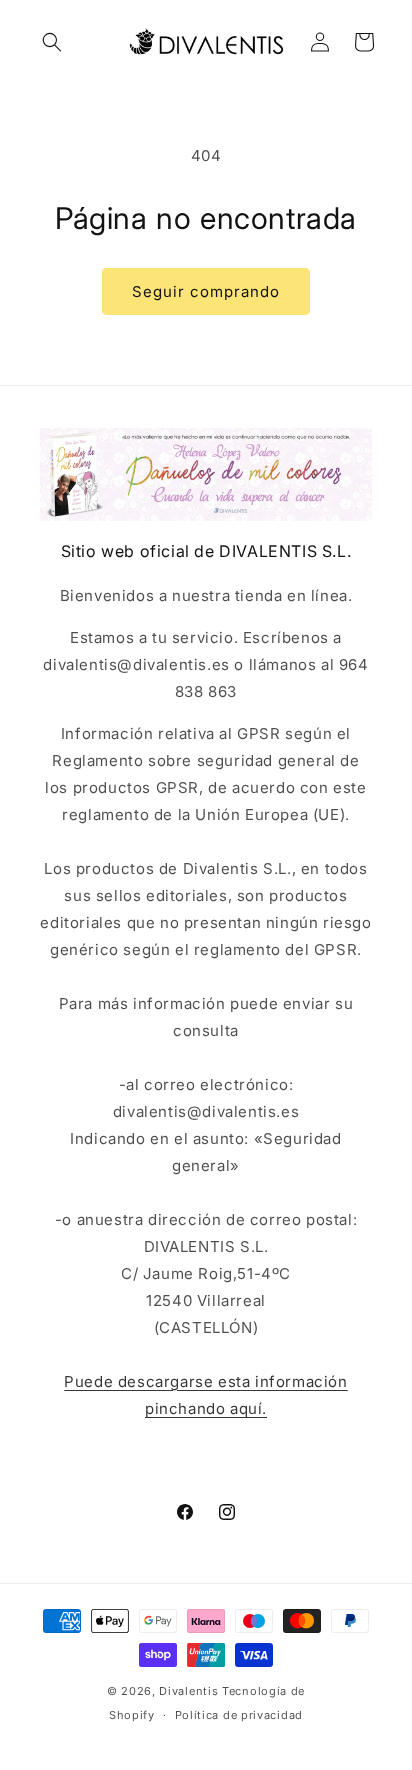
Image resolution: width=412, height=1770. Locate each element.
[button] (52, 42)
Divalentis (188, 1691)
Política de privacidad (239, 1715)
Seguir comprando (206, 291)
